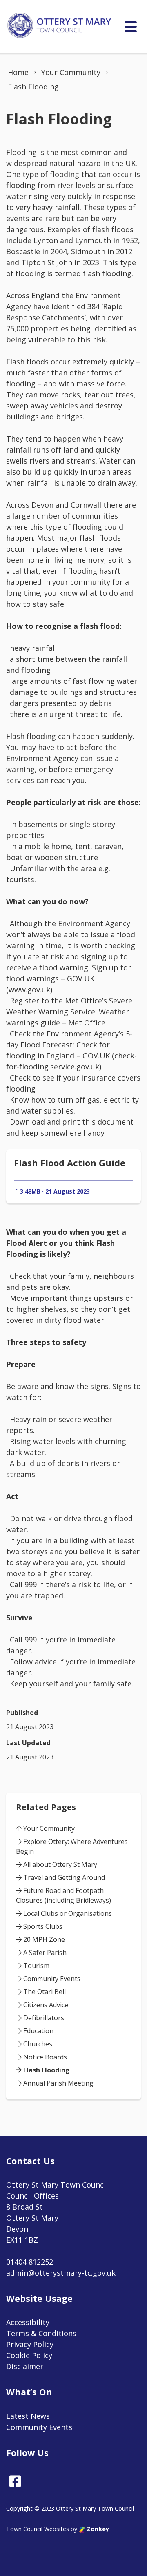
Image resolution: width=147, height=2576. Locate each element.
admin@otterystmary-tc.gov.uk (61, 2273)
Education (38, 2031)
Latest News (28, 2416)
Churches (37, 2044)
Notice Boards (44, 2057)
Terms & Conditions (41, 2333)
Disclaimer (25, 2366)
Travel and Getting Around (63, 1877)
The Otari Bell (44, 1992)
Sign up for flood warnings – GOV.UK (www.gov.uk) (69, 978)
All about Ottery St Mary (59, 1864)
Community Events (51, 1979)
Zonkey (97, 2529)
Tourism (36, 1966)
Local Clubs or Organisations (67, 1913)
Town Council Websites (38, 2529)
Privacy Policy (30, 2344)
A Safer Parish (44, 1953)
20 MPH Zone (43, 1939)
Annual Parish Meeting (58, 2083)
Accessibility (28, 2322)
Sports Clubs (42, 1926)
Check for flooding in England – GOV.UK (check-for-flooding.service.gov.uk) (71, 1056)
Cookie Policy (29, 2355)
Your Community (48, 1828)
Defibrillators (43, 2018)
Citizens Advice (45, 2005)
